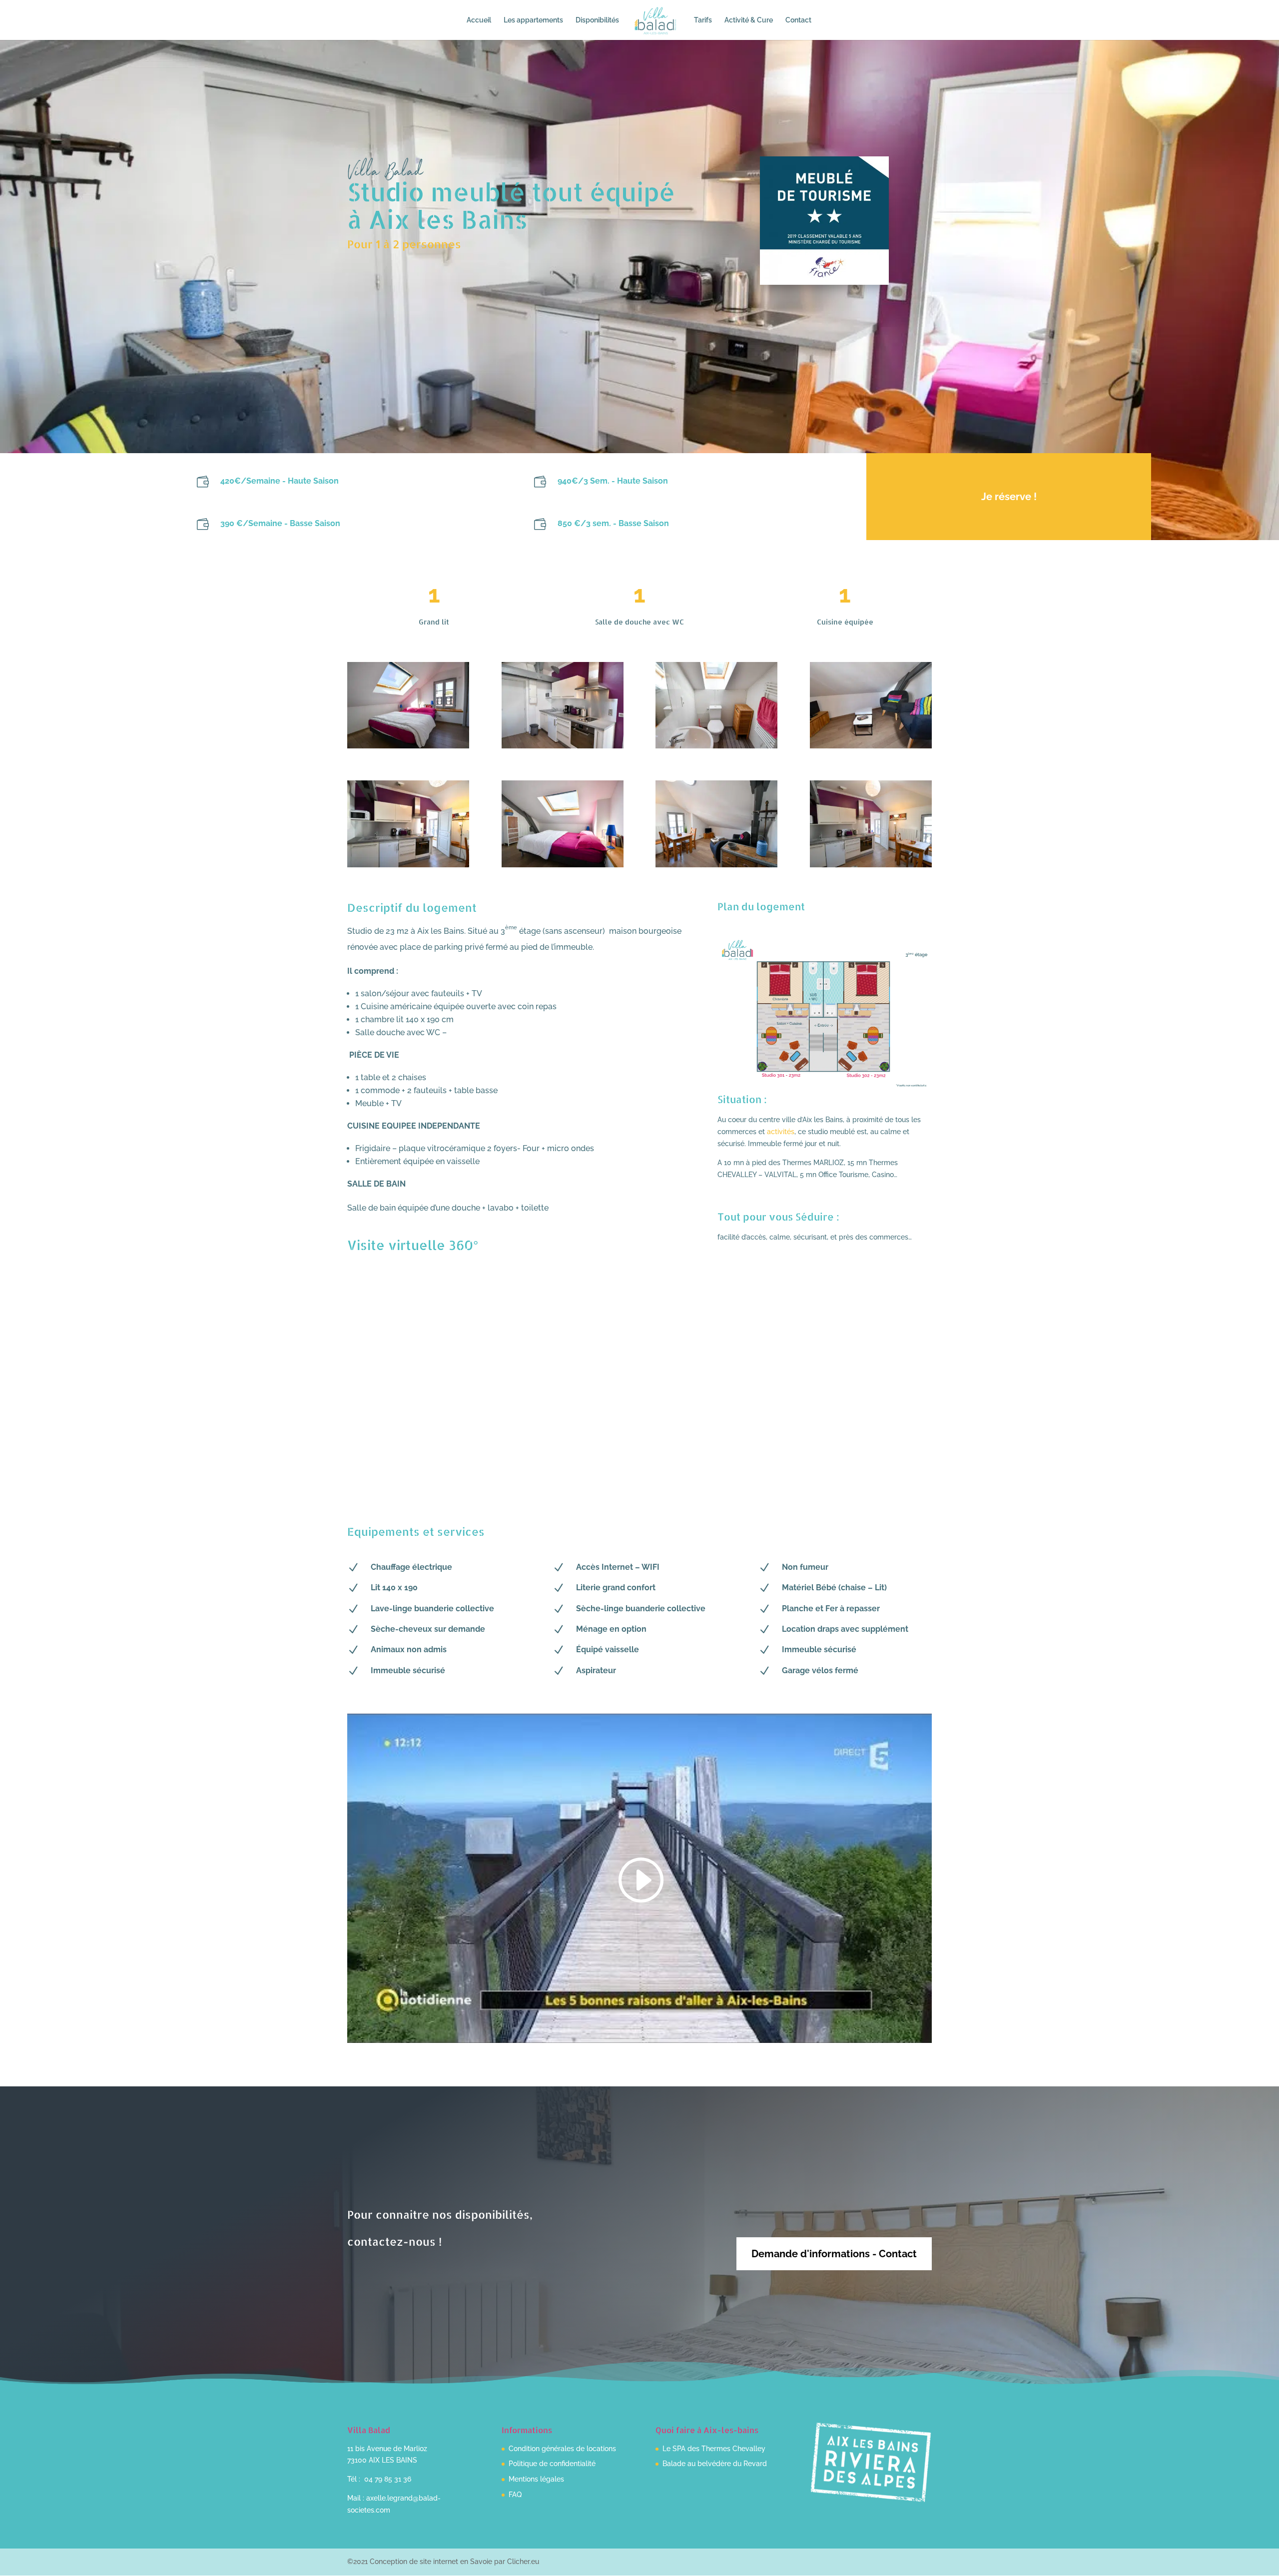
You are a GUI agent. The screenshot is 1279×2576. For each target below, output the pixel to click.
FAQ (515, 2495)
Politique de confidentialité (552, 2464)
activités (781, 1132)
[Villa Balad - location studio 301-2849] (716, 748)
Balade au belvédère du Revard (715, 2464)
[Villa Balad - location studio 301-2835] (408, 867)
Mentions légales (536, 2479)
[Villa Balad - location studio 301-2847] (408, 748)
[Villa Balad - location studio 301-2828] (716, 867)
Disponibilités (597, 20)
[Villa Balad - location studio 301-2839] (563, 867)
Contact (798, 20)
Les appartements (533, 20)
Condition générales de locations (562, 2449)
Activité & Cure (749, 20)
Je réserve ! (1009, 497)
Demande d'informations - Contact (834, 2254)
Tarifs (703, 20)
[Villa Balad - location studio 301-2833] (563, 748)
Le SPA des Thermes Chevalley (714, 2449)
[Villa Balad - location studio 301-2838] (871, 748)
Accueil (479, 20)
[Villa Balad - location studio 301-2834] (871, 867)
